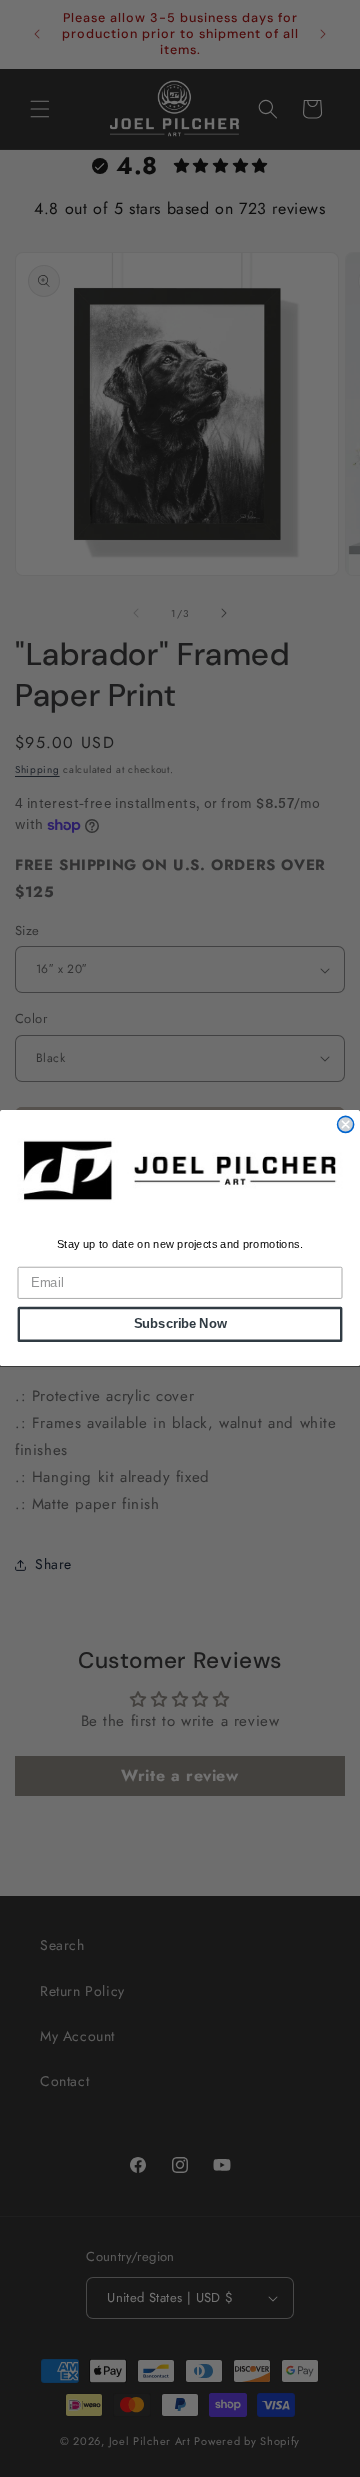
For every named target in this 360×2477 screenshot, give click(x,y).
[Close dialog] (346, 1125)
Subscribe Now (180, 1325)
